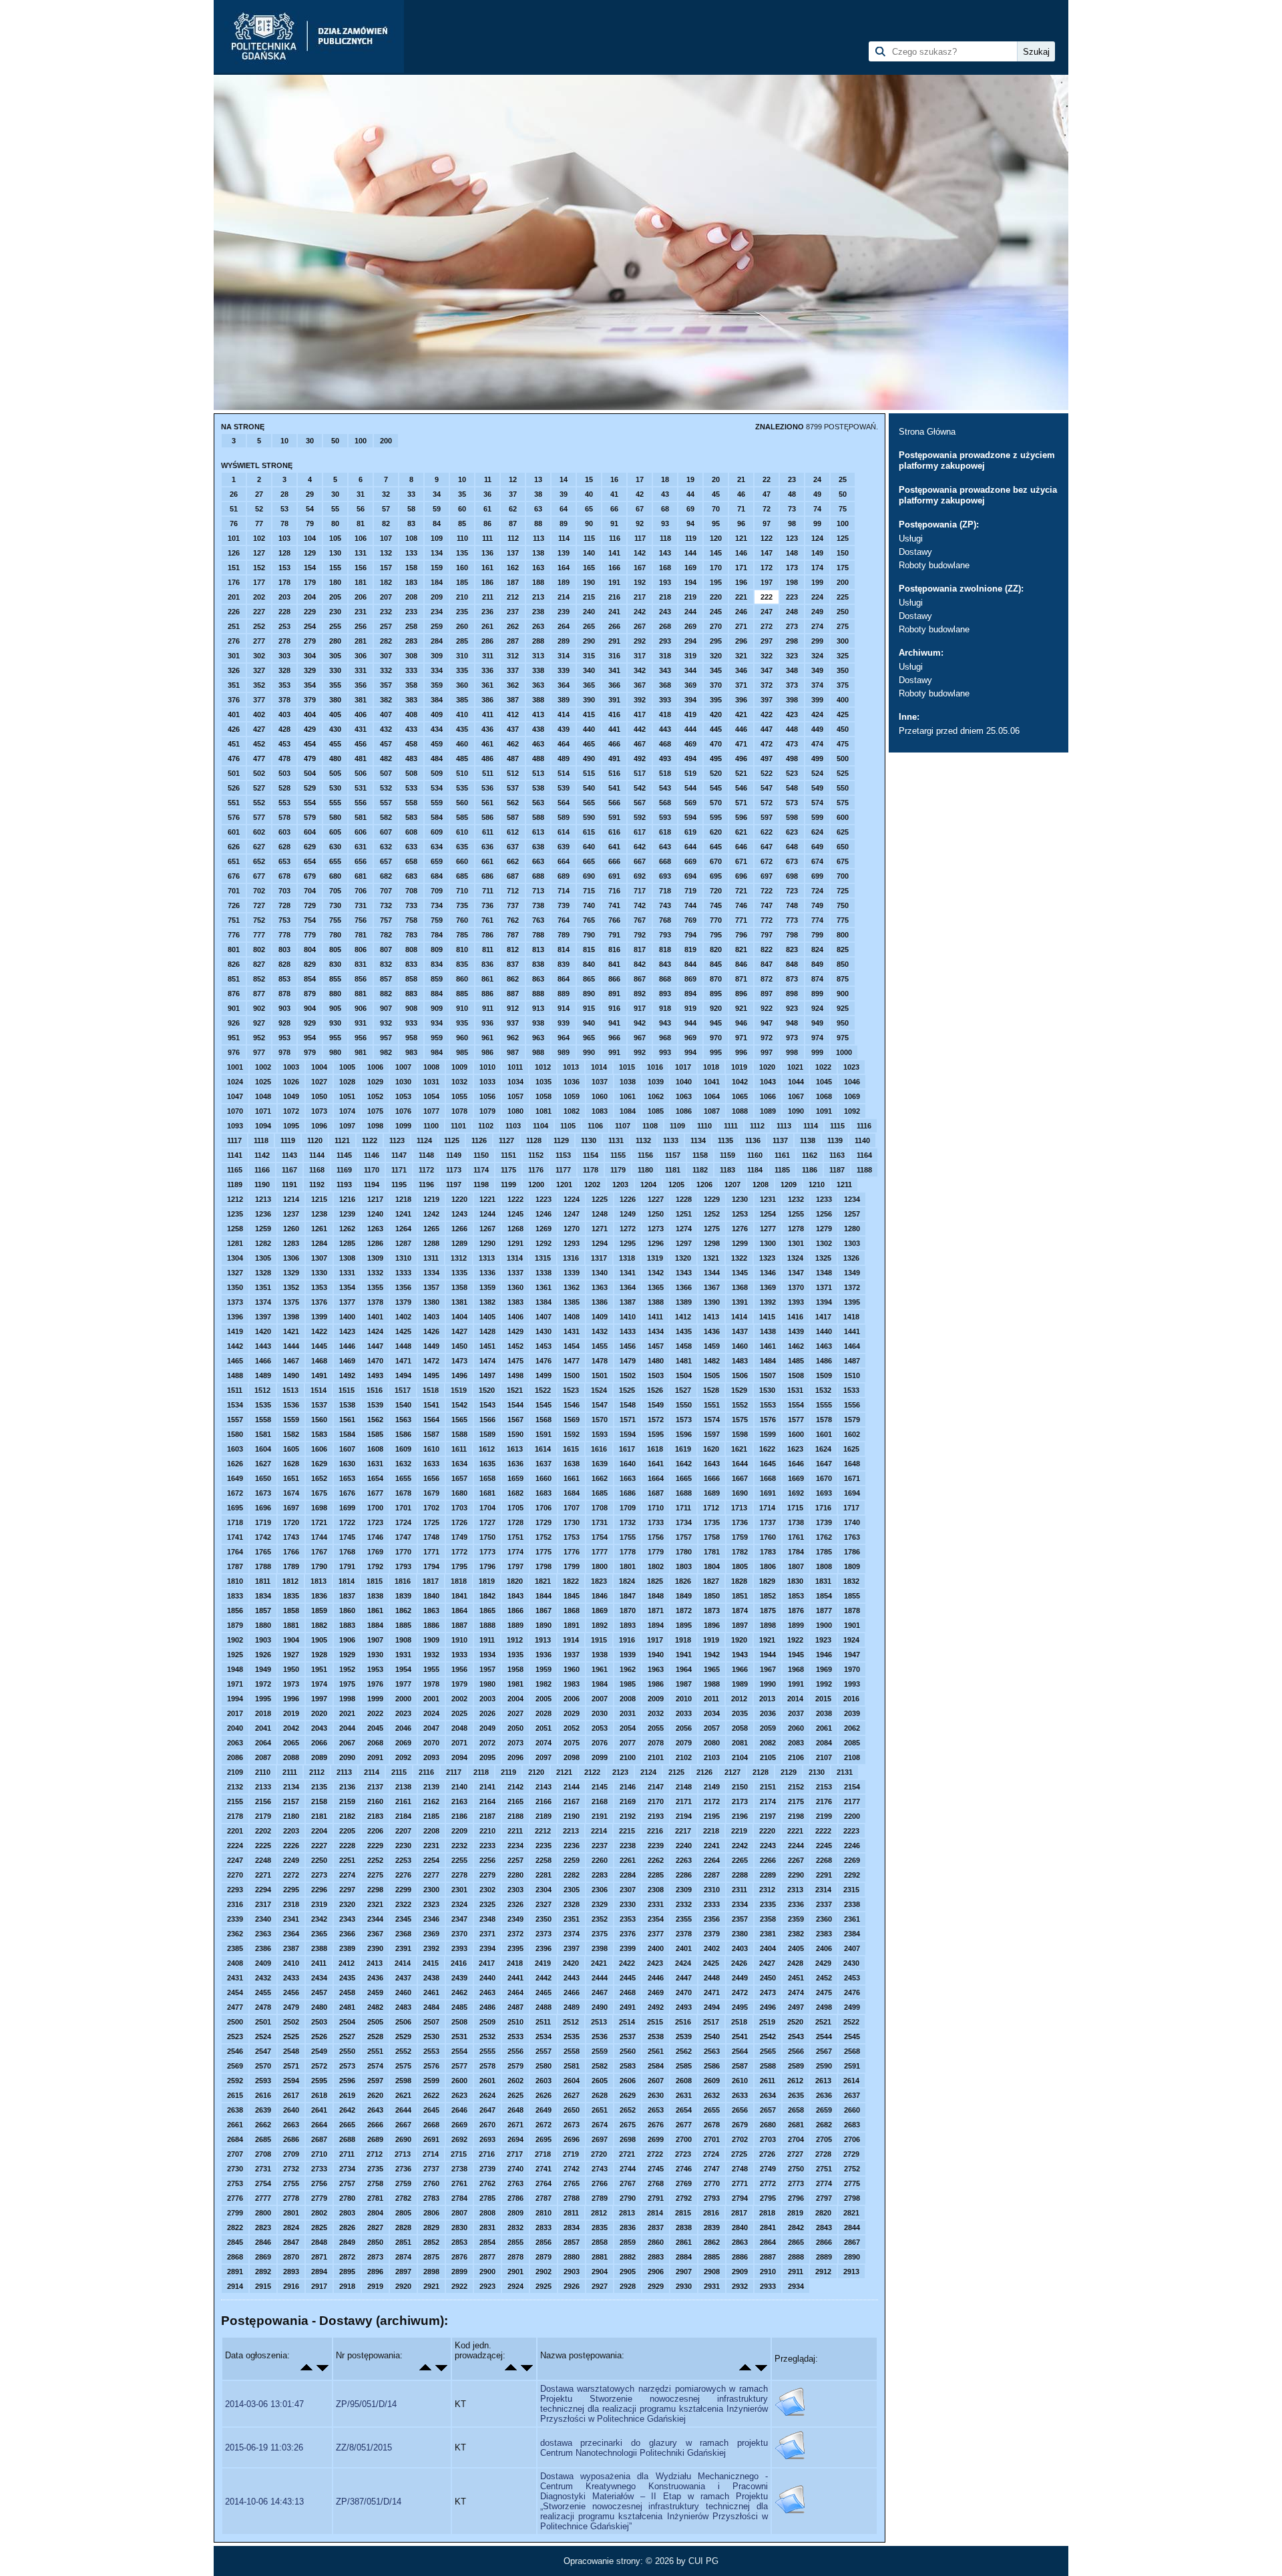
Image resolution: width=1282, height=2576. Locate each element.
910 (462, 1008)
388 (538, 700)
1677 (375, 1493)
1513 (290, 1390)
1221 (487, 1199)
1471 (403, 1361)
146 (741, 553)
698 (792, 876)
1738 (796, 1522)
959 (437, 1038)
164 (564, 568)
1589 (487, 1434)
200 (386, 441)
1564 (431, 1420)
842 (640, 964)
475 (843, 744)
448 (792, 729)
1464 (852, 1346)
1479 (628, 1361)
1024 (235, 1082)
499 (817, 759)
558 (411, 803)
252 (259, 626)
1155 (618, 1155)
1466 (263, 1361)
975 (843, 1038)
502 (259, 773)
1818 (459, 1581)
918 (665, 1008)
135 (462, 553)
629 (310, 847)
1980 (487, 1684)
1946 (824, 1655)
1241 (403, 1214)
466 (614, 744)
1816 (403, 1581)
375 (843, 685)
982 (386, 1052)
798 (792, 935)
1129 (561, 1140)
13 (538, 479)
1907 (375, 1640)
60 (462, 509)
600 (843, 817)
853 (284, 979)
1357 (431, 1287)
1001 (235, 1067)
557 (386, 803)
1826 (683, 1581)
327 (259, 670)
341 (614, 670)
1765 (263, 1552)
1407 (544, 1317)
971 (741, 1038)
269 (690, 626)
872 (767, 979)
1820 (515, 1581)
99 (817, 523)
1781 (712, 1552)
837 (513, 964)
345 (716, 670)
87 (513, 523)
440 (589, 729)
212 (513, 597)
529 (310, 788)
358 (411, 685)
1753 (572, 1537)
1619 (683, 1449)
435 (462, 729)
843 (665, 964)
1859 (319, 1611)
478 (284, 759)
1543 (487, 1405)
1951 (319, 1669)
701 (234, 891)
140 (589, 553)
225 (843, 597)
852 (259, 979)
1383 (515, 1302)
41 (614, 494)
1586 (403, 1434)
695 (716, 876)
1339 (572, 1273)
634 (437, 847)
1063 (684, 1096)
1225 (600, 1199)
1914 (571, 1640)
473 (792, 744)
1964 (684, 1669)
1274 (684, 1229)
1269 (544, 1229)
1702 (431, 1508)
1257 (852, 1214)
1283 (291, 1243)
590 (589, 817)
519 (690, 773)
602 (259, 832)
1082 (572, 1111)
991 (614, 1052)
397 (767, 700)
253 (284, 626)
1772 (459, 1552)
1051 (347, 1096)
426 (234, 729)
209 (437, 597)
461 (487, 744)
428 (284, 729)
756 (361, 920)
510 (462, 773)
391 (614, 700)
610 (462, 832)
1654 (375, 1478)
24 (817, 479)
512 (513, 773)
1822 (571, 1581)
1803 (684, 1566)
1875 (768, 1611)
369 (690, 685)
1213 (263, 1199)
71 (741, 509)
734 (437, 905)
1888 (487, 1625)
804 (310, 949)
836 (487, 964)
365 (589, 685)
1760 (768, 1537)
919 (690, 1008)
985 (462, 1052)
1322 (739, 1258)
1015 (627, 1067)
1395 (852, 1302)
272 (767, 626)
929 (310, 1023)
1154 (591, 1155)
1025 (263, 1082)
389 (564, 700)
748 (792, 905)
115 (589, 538)
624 (817, 832)
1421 (291, 1331)
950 (843, 1023)
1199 (508, 1185)
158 (411, 568)
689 (564, 876)
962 (513, 1038)
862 (513, 979)
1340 (600, 1273)
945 (716, 1023)
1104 (541, 1126)
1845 (572, 1596)
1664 (656, 1478)
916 (614, 1008)
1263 (375, 1229)
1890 (544, 1625)
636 (487, 847)
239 (564, 612)
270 (716, 626)
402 (259, 714)
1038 (628, 1082)
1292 (544, 1243)
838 (538, 964)
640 (589, 847)
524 (817, 773)
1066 (768, 1096)
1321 (711, 1258)
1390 (712, 1302)
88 (538, 523)
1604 (263, 1449)
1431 (572, 1331)
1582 (291, 1434)
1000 (844, 1052)
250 (843, 612)
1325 (823, 1258)
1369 (768, 1287)
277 (259, 641)
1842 (487, 1596)
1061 (628, 1096)
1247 (572, 1214)
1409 (600, 1317)
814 (564, 949)
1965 (712, 1669)
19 (690, 479)
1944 (768, 1655)
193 (665, 582)
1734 (684, 1522)
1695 (235, 1508)
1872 (684, 1611)
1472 (431, 1361)
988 (538, 1052)
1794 (431, 1566)
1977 (403, 1684)
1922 (795, 1640)
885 (462, 994)
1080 (515, 1111)
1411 (655, 1317)
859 (437, 979)
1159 (727, 1155)
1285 (347, 1243)
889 (564, 994)
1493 (375, 1375)
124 (817, 538)
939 (564, 1023)
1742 (263, 1537)
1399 (319, 1317)
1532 (823, 1390)
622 (767, 832)
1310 (403, 1258)
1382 (487, 1302)
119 (691, 538)
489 (564, 759)
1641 (656, 1464)
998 (792, 1052)
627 (259, 847)
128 (284, 553)
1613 (515, 1449)
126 (234, 553)
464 (564, 744)
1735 (712, 1522)
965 (589, 1038)
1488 (235, 1375)
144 (690, 553)
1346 (768, 1273)
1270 (572, 1229)
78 (284, 523)
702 (259, 891)
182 (386, 582)
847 (767, 964)
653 (284, 861)
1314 (515, 1258)
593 (665, 817)
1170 (372, 1170)
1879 (235, 1625)
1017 (683, 1067)
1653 (347, 1478)
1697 (291, 1508)
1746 (375, 1537)
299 (817, 641)
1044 (796, 1082)
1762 (824, 1537)
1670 (824, 1478)
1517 (403, 1390)
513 (538, 773)
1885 (403, 1625)
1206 (704, 1185)
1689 (712, 1493)
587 (513, 817)
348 (792, 670)
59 (437, 509)
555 (335, 803)
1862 (403, 1611)
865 (589, 979)
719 (690, 891)
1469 (347, 1361)
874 (817, 979)
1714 (767, 1508)
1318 (627, 1258)
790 (589, 935)
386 (487, 700)
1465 (235, 1361)
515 (589, 773)
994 (690, 1052)
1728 (515, 1522)
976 (234, 1052)
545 (716, 788)
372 (767, 685)
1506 (740, 1375)
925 (843, 1008)
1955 (431, 1669)
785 (462, 935)
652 (259, 861)
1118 (261, 1140)
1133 (671, 1140)
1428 (487, 1331)
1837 (347, 1596)
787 (513, 935)
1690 (740, 1493)
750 (843, 905)
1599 (768, 1434)
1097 (347, 1126)
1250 (656, 1214)
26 (234, 494)
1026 (291, 1082)
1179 (618, 1170)
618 (665, 832)
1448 (403, 1346)
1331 (347, 1273)
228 (284, 612)
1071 (263, 1111)
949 (817, 1023)
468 (665, 744)
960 (462, 1038)
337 (513, 670)
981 (361, 1052)
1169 (344, 1170)
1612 (487, 1449)
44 (690, 494)
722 (767, 891)
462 (513, 744)
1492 (347, 1375)
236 (487, 612)
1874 (740, 1611)
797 (767, 935)
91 (614, 523)
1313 (487, 1258)
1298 (712, 1243)
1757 (684, 1537)
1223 (544, 1199)
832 (386, 964)
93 (665, 523)
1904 (291, 1640)
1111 (731, 1126)
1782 (740, 1552)
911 (488, 1008)
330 (335, 670)
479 (310, 759)
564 (564, 803)
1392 (768, 1302)
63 (538, 509)
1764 (235, 1552)
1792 (375, 1566)
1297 (684, 1243)
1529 (739, 1390)
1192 (317, 1185)
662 (513, 861)
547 (767, 788)
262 (513, 626)
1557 (235, 1420)
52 (259, 509)
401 (234, 714)
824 (817, 949)
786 (487, 935)
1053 (403, 1096)
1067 (796, 1096)
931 (361, 1023)
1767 (319, 1552)
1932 (431, 1655)
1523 (571, 1390)
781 (361, 935)
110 (462, 538)
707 (386, 891)
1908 (403, 1640)
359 (437, 685)
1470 (375, 1361)
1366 (684, 1287)
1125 (452, 1140)
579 (310, 817)
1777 (600, 1552)
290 (589, 641)
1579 (852, 1420)
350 (843, 670)
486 (487, 759)
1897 (740, 1625)
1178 (591, 1170)
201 (234, 597)
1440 (824, 1331)
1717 (851, 1508)
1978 (431, 1684)
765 (589, 920)
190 (589, 582)
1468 (319, 1361)
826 (234, 964)
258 (411, 626)
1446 (347, 1346)
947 (767, 1023)
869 (690, 979)
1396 (235, 1317)
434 (437, 729)
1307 (319, 1258)
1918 (683, 1640)
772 (767, 920)
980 (335, 1052)
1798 (544, 1566)
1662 (600, 1478)
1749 (459, 1537)
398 (792, 700)
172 (767, 568)
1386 (600, 1302)
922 (767, 1008)
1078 (459, 1111)
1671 (852, 1478)
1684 (572, 1493)
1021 (795, 1067)
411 (488, 714)
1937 (572, 1655)
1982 (544, 1684)
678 (284, 876)
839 (564, 964)
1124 (424, 1140)
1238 (319, 1214)
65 (589, 509)
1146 (372, 1155)
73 (792, 509)
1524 (599, 1390)
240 (589, 612)
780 (335, 935)
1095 (291, 1126)
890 (589, 994)
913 (538, 1008)
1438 (768, 1331)
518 (665, 773)
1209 (789, 1185)
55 (335, 509)
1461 (768, 1346)
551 (234, 803)
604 (310, 832)
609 (437, 832)
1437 (740, 1331)
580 (335, 817)
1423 (347, 1331)
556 (361, 803)
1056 (487, 1096)
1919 (711, 1640)
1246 (544, 1214)
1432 (600, 1331)
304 (310, 656)
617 (640, 832)
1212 (235, 1199)
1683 (544, 1493)
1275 (712, 1229)
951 (234, 1038)
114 (564, 538)
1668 (768, 1478)
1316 (571, 1258)
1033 (487, 1082)
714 (564, 891)
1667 (740, 1478)
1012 (543, 1067)
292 (640, 641)
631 (361, 847)
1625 (851, 1449)
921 (741, 1008)
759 (437, 920)
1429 (515, 1331)
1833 (235, 1596)
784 (437, 935)
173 (792, 568)
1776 (572, 1552)
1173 (454, 1170)
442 (640, 729)
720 (716, 891)
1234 (852, 1199)
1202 (592, 1185)
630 (335, 847)
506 (361, 773)
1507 (768, 1375)
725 (843, 891)
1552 (740, 1405)
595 (716, 817)
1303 (852, 1243)
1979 (459, 1684)
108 (411, 538)
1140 (862, 1140)
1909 (431, 1640)
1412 (683, 1317)
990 (589, 1052)
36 (487, 494)
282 (386, 641)
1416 (795, 1317)
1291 (515, 1243)
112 (513, 538)
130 (335, 553)
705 (335, 891)
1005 (347, 1067)
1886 (431, 1625)
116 (615, 538)
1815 (375, 1581)
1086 (684, 1111)
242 (640, 612)
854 (310, 979)
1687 (656, 1493)
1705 (515, 1508)
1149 (454, 1155)
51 (234, 509)
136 (487, 553)
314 (564, 656)
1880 (263, 1625)
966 (614, 1038)
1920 (739, 1640)
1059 (572, 1096)
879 (310, 994)
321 (741, 656)
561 (487, 803)
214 (564, 597)
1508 (796, 1375)
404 (310, 714)
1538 (347, 1405)
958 (411, 1038)
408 (411, 714)
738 (538, 905)
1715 (795, 1508)
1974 (319, 1684)
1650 (263, 1478)
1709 (628, 1508)
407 (386, 714)
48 (792, 494)
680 (335, 876)
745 (716, 905)
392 (640, 700)
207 (386, 597)
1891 (572, 1625)
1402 (403, 1317)
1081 (544, 1111)
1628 (291, 1464)
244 (690, 612)
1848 (656, 1596)
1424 (375, 1331)
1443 (263, 1346)
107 (386, 538)
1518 (431, 1390)
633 (411, 847)
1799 (572, 1566)
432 (386, 729)
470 (716, 744)
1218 (403, 1199)
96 (741, 523)
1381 (459, 1302)
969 (690, 1038)
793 (665, 935)
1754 (600, 1537)
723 (792, 891)
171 (741, 568)
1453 (544, 1346)
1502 (628, 1375)
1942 (712, 1655)
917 (640, 1008)
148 (792, 553)
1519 (459, 1390)
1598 (740, 1434)
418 (665, 714)
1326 (851, 1258)
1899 (796, 1625)
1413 (711, 1317)
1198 (481, 1185)
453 (284, 744)
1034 (515, 1082)
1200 (536, 1185)
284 (437, 641)
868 (665, 979)
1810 (235, 1581)
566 (614, 803)
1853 (796, 1596)
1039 (656, 1082)
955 (335, 1038)
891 (614, 994)
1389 (684, 1302)
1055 (459, 1096)
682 (386, 876)
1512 (262, 1390)
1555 (824, 1405)
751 (234, 920)
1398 (291, 1317)
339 (564, 670)
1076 (403, 1111)
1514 (318, 1390)
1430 (544, 1331)
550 (843, 788)
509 (437, 773)
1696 (263, 1508)
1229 (712, 1199)
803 (284, 949)
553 (284, 803)
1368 (740, 1287)
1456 (628, 1346)
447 (767, 729)
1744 (319, 1537)
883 (411, 994)
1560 (319, 1420)
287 (513, 641)
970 (716, 1038)
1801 (628, 1566)
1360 (515, 1287)
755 (335, 920)
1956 (459, 1669)
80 (335, 523)
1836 (319, 1596)
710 (462, 891)
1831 (823, 1581)
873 (792, 979)
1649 (235, 1478)
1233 (824, 1199)
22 (767, 479)
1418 (851, 1317)
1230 (740, 1199)
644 (690, 847)
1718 (235, 1522)
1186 (810, 1170)
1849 (684, 1596)
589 (564, 817)
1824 (627, 1581)
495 (716, 759)
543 (665, 788)
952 (259, 1038)
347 (767, 670)
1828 (739, 1581)
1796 (487, 1566)
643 (665, 847)
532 (386, 788)
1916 (627, 1640)
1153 (563, 1155)
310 (462, 656)
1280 (852, 1229)
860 (462, 979)
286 (487, 641)
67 (640, 509)
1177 (563, 1170)
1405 (487, 1317)
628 (284, 847)
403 (284, 714)
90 (589, 523)
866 (614, 979)
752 (259, 920)
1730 (572, 1522)
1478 (600, 1361)
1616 (599, 1449)
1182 (700, 1170)
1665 (684, 1478)
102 (259, 538)
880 (335, 994)
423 (792, 714)
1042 (740, 1082)
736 (487, 905)
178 (284, 582)
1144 (317, 1155)
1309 (375, 1258)
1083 (600, 1111)
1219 (431, 1199)
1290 (487, 1243)
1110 (704, 1126)
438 (538, 729)
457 (386, 744)
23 (792, 479)
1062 (656, 1096)
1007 (403, 1067)
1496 (459, 1375)
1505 (712, 1375)
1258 (235, 1229)
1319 (655, 1258)
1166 (262, 1170)
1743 (291, 1537)
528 (284, 788)
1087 (712, 1111)
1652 (319, 1478)
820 (716, 949)
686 (487, 876)
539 (564, 788)
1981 (515, 1684)
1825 (655, 1581)
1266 (459, 1229)
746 (741, 905)
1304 (235, 1258)
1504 (684, 1375)
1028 (347, 1082)
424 (817, 714)
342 (640, 670)
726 (234, 905)
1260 (291, 1229)
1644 (740, 1464)
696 (741, 876)
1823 (599, 1581)
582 (386, 817)
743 (665, 905)
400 (843, 700)
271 (741, 626)
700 (843, 876)
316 (614, 656)
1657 (459, 1478)
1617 (627, 1449)
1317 (599, 1258)
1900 (824, 1625)
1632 (403, 1464)
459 (437, 744)
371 (741, 685)
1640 (628, 1464)
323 (792, 656)
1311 (431, 1258)
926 (234, 1023)
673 (792, 861)
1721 (319, 1522)
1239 (347, 1214)
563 (538, 803)
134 (437, 553)
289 (564, 641)
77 (259, 523)
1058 (544, 1096)
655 (335, 861)
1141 (235, 1155)
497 (767, 759)
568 (665, 803)
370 (716, 685)
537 (513, 788)
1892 (600, 1625)
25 (843, 479)
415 (589, 714)
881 (361, 994)
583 (411, 817)
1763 (852, 1537)
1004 (319, 1067)
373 (792, 685)
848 (792, 964)
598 (792, 817)
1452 (515, 1346)
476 (234, 759)
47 (767, 494)
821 (741, 949)
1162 (810, 1155)
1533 (851, 1390)
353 (284, 685)
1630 (347, 1464)
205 (335, 597)
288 (538, 641)
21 (741, 479)
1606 (319, 1449)
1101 (458, 1126)
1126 (479, 1140)
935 (462, 1023)
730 (335, 905)
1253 (740, 1214)
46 (741, 494)
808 (411, 949)
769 (690, 920)
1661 (572, 1478)
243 (665, 612)
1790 (319, 1566)
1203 (620, 1185)
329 (310, 670)
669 (690, 861)
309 (437, 656)
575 (843, 803)
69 (690, 509)
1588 (459, 1434)
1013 (571, 1067)
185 (462, 582)
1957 (487, 1669)
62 (513, 509)
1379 (403, 1302)
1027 (319, 1082)
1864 (459, 1611)
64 (564, 509)
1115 (837, 1126)
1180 (645, 1170)
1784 (796, 1552)
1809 (852, 1566)
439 (564, 729)
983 (411, 1052)
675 (843, 861)
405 (335, 714)
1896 (712, 1625)
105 (335, 538)
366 (614, 685)
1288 (431, 1243)
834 (437, 964)
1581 (263, 1434)
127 (259, 553)
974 (817, 1038)
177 (259, 582)
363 (538, 685)
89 (564, 523)
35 (462, 494)
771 (741, 920)
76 (234, 523)
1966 (740, 1669)
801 (234, 949)
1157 (673, 1155)
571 (741, 803)
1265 (431, 1229)
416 (614, 714)
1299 (740, 1243)
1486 (824, 1361)
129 (310, 553)
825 (843, 949)
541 (614, 788)
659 (437, 861)
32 (386, 494)
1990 (768, 1684)
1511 (235, 1390)
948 (792, 1023)
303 (284, 656)
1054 (431, 1096)
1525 (627, 1390)
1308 (347, 1258)
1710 (656, 1508)
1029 (375, 1082)
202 (259, 597)
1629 (319, 1464)
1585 (375, 1434)
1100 (431, 1126)
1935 (515, 1655)
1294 (600, 1243)
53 (284, 509)
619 (690, 832)
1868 (572, 1611)
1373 (235, 1302)
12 (513, 479)
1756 (656, 1537)
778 (284, 935)
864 (564, 979)
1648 (852, 1464)
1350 (235, 1287)
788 (538, 935)
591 (614, 817)
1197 (454, 1185)
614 (564, 832)
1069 (852, 1096)
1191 (289, 1185)
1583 (319, 1434)
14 (564, 479)
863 (538, 979)
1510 (852, 1375)
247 (767, 612)
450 (843, 729)
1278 (796, 1229)
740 (589, 905)
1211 (844, 1185)
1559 (291, 1420)
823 (792, 949)
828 (284, 964)
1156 (645, 1155)
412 (513, 714)
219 (690, 597)
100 (361, 441)
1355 (375, 1287)
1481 (684, 1361)
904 (310, 1008)
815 (589, 949)
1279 (824, 1229)
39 (564, 494)
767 (640, 920)
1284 (319, 1243)
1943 (740, 1655)
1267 (487, 1229)
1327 (235, 1273)
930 (335, 1023)
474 (817, 744)
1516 (375, 1390)
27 (259, 494)
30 (310, 441)
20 (716, 479)
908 (411, 1008)
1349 (852, 1273)
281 (361, 641)
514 (564, 773)
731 (361, 905)
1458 (684, 1346)
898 (792, 994)
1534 (235, 1405)
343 (665, 670)
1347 (796, 1273)
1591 (544, 1434)
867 (640, 979)
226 (234, 612)
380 (335, 700)
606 (361, 832)
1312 (459, 1258)
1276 (740, 1229)
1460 (740, 1346)
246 (741, 612)
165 (589, 568)
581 (361, 817)
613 (538, 832)
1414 (739, 1317)
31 (361, 494)
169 (690, 568)
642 (640, 847)
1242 (431, 1214)
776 (234, 935)
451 (234, 744)
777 (259, 935)
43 (665, 494)
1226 (628, 1199)
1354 (347, 1287)
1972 (263, 1684)
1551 (712, 1405)
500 (843, 759)
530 (335, 788)
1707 (572, 1508)
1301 (796, 1243)
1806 (768, 1566)
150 (843, 553)
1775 (544, 1552)
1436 (712, 1331)
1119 (288, 1140)
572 (767, 803)
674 (817, 861)
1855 (852, 1596)
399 (817, 700)
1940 (656, 1655)
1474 (487, 1361)
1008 (431, 1067)
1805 (740, 1566)
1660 (544, 1478)
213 (538, 597)
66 (614, 509)
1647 (824, 1464)
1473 (459, 1361)
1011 (515, 1067)
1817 (431, 1581)
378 (284, 700)
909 (437, 1008)
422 (767, 714)
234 (437, 612)
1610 (431, 1449)
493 (665, 759)
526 (234, 788)
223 (792, 597)
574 (817, 803)
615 (589, 832)
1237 (291, 1214)
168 (665, 568)
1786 (852, 1552)
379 (310, 700)
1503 (656, 1375)
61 (487, 509)
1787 (235, 1566)
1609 (403, 1449)
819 (690, 949)
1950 (291, 1669)
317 (640, 656)
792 (640, 935)
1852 (768, 1596)
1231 (768, 1199)
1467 (291, 1361)
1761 (796, 1537)
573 (792, 803)
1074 (347, 1111)
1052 (375, 1096)
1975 (347, 1684)
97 (767, 523)
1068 (824, 1096)
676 (234, 876)
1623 (795, 1449)
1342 (656, 1273)
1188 (864, 1170)
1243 (459, 1214)
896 (741, 994)
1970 (852, 1669)
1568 (544, 1420)
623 (792, 832)
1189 (235, 1185)
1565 (459, 1420)
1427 (459, 1331)
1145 (344, 1155)
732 (386, 905)
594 (690, 817)
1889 (515, 1625)
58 (411, 509)
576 (234, 817)
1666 (712, 1478)
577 (259, 817)
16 (614, 479)
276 (234, 641)
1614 (543, 1449)
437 (513, 729)
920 (716, 1008)
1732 (628, 1522)
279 (310, 641)
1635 (487, 1464)
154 (310, 568)
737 (513, 905)
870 (716, 979)
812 (513, 949)
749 (817, 905)
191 (614, 582)
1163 (837, 1155)
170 (716, 568)
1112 (757, 1126)
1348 (824, 1273)
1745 (347, 1537)
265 (589, 626)
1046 (852, 1082)
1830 (795, 1581)
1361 (544, 1287)
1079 (487, 1111)
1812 (290, 1581)
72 (767, 509)
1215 (319, 1199)
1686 (628, 1493)
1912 (515, 1640)
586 (487, 817)
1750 (487, 1537)
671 (741, 861)
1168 (317, 1170)
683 (411, 876)
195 (716, 582)
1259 (263, 1229)
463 (538, 744)
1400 (347, 1317)
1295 (628, 1243)
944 (690, 1023)
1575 (740, 1420)
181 (361, 582)
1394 (824, 1302)
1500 (572, 1375)
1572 (656, 1420)
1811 (263, 1581)
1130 (589, 1140)
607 (386, 832)
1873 (712, 1611)
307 (386, 656)
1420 (263, 1331)
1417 (823, 1317)
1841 (459, 1596)
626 (234, 847)
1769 (375, 1552)
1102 (486, 1126)
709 (437, 891)
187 (513, 582)
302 (259, 656)
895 (716, 994)
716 (614, 891)
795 (716, 935)
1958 (515, 1669)
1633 (431, 1464)
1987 (684, 1684)
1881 (291, 1625)
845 (716, 964)
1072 (291, 1111)
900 (843, 994)
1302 (824, 1243)
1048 (263, 1096)
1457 (656, 1346)
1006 (375, 1067)
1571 (628, 1420)
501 (234, 773)
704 (310, 891)
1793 (403, 1566)
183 (411, 582)
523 (792, 773)
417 (640, 714)
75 (843, 509)
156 (361, 568)
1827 (711, 1581)
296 (741, 641)
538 (538, 788)
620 (716, 832)
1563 (403, 1420)
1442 (235, 1346)
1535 (263, 1405)
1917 (655, 1640)
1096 (319, 1126)
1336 (487, 1273)
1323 (767, 1258)
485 (462, 759)
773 (792, 920)
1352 (291, 1287)
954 (310, 1038)
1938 (600, 1655)
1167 (289, 1170)
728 (284, 905)
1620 (711, 1449)
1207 (732, 1185)
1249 (628, 1214)
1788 (263, 1566)
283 (411, 641)
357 (386, 685)
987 (513, 1052)
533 (411, 788)
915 (589, 1008)
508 (411, 773)
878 (284, 994)
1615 (571, 1449)
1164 (864, 1155)
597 (767, 817)
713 (538, 891)
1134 (698, 1140)
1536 (291, 1405)
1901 (852, 1625)
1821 (543, 1581)
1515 (347, 1390)
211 (488, 597)
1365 (656, 1287)
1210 (817, 1185)
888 (538, 994)
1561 (347, 1420)
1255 (796, 1214)
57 (386, 509)
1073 (319, 1111)
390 (589, 700)
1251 (684, 1214)
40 (589, 494)
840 (589, 964)
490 (589, 759)
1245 (515, 1214)
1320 (683, 1258)
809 (437, 949)
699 (817, 876)
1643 (712, 1464)
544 (690, 788)
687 (513, 876)
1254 (768, 1214)
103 (284, 538)
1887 (459, 1625)
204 (310, 597)
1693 (824, 1493)
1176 (536, 1170)
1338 (544, 1273)
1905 (319, 1640)
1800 (600, 1566)
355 (335, 685)
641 (614, 847)
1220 (459, 1199)
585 (462, 817)
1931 (403, 1655)
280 (335, 641)
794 (690, 935)
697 (767, 876)
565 (589, 803)
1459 (712, 1346)
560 (462, 803)
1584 (347, 1434)
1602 (852, 1434)
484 (437, 759)
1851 (740, 1596)
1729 (544, 1522)
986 (487, 1052)
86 (487, 523)
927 (259, 1023)
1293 (572, 1243)
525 (843, 773)
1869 (600, 1611)
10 (284, 441)
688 (538, 876)
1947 (852, 1655)
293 (665, 641)
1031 (431, 1082)
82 (386, 523)
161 (487, 568)
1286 (375, 1243)
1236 (263, 1214)
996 (741, 1052)
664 (564, 861)
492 (640, 759)
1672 (235, 1493)
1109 (677, 1126)
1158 (700, 1155)
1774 (515, 1552)
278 (284, 641)
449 (817, 729)
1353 (319, 1287)
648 (792, 847)
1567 (515, 1420)
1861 (375, 1611)
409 (437, 714)
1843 (515, 1596)
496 (741, 759)
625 (843, 832)
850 (843, 964)
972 (767, 1038)
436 (487, 729)
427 (259, 729)
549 (817, 788)
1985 (628, 1684)
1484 (768, 1361)
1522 (543, 1390)
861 (487, 979)
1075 (375, 1111)
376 (234, 700)
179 (310, 582)
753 (284, 920)
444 (690, 729)
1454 (572, 1346)
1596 (684, 1434)
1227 (656, 1199)
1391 (740, 1302)
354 (310, 685)
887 (513, 994)
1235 (235, 1214)
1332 (375, 1273)
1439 (796, 1331)
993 (665, 1052)
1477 (572, 1361)
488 (538, 759)
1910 (459, 1640)
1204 (648, 1185)
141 (614, 553)
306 (361, 656)
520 (716, 773)
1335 (459, 1273)
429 (310, 729)
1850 (712, 1596)
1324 (795, 1258)
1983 (572, 1684)
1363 (600, 1287)
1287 (403, 1243)
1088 (740, 1111)
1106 (595, 1126)
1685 (600, 1493)
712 (513, 891)
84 (437, 523)
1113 (784, 1126)
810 (462, 949)
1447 (375, 1346)
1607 (347, 1449)
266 (614, 626)
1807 (796, 1566)
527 (259, 788)
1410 (628, 1317)
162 (513, 568)
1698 (319, 1508)
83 (411, 523)
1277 (768, 1229)
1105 (568, 1126)
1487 (852, 1361)
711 (488, 891)
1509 (824, 1375)
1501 (600, 1375)
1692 (796, 1493)
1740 (852, 1522)
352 (259, 685)
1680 (459, 1493)
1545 (544, 1405)
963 (538, 1038)
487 (513, 759)
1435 (684, 1331)
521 (741, 773)
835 (462, 964)
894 (690, 994)
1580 (235, 1434)
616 (614, 832)
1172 (426, 1170)
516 (614, 773)
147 (767, 553)
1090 (796, 1111)
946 (741, 1023)
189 (564, 582)
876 (234, 994)
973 (792, 1038)
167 (640, 568)
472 (767, 744)
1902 (235, 1640)
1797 (515, 1566)
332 (386, 670)
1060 (600, 1096)
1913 (543, 1640)
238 (538, 612)
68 (665, 509)
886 (487, 994)
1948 (235, 1669)
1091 (824, 1111)
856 (361, 979)
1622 (767, 1449)
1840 (431, 1596)
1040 (684, 1082)
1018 (711, 1067)
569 (690, 803)
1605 (291, 1449)
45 (716, 494)
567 (640, 803)
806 (361, 949)
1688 (684, 1493)
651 (234, 861)
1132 (643, 1140)
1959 (544, 1669)
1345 (740, 1273)
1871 (656, 1611)
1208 (761, 1185)
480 (335, 759)
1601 (824, 1434)
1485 (796, 1361)
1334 (431, 1273)
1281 (235, 1243)
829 (310, 964)
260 (462, 626)
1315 (543, 1258)
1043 (768, 1082)
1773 (487, 1552)
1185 (782, 1170)
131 (361, 553)
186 (487, 582)
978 (284, 1052)
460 (462, 744)
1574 (712, 1420)
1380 (431, 1302)
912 (513, 1008)
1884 (375, 1625)
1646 (796, 1464)
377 (259, 700)
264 (564, 626)
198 (792, 582)
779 (310, 935)
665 (589, 861)
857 (386, 979)
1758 (712, 1537)
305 (335, 656)
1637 (544, 1464)
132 (386, 553)
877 (259, 994)
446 (741, 729)
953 (284, 1038)
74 (817, 509)
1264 (403, 1229)
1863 (431, 1611)
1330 (319, 1273)
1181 (673, 1170)
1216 (347, 1199)
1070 (235, 1111)
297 (767, 641)
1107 (623, 1126)
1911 (487, 1640)
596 (741, 817)
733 (411, 905)
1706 (544, 1508)
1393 (796, 1302)
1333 (403, 1273)
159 (437, 568)
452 (259, 744)
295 (716, 641)
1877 (824, 1611)
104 (310, 538)
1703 (459, 1508)
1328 (263, 1273)
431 (361, 729)
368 (665, 685)
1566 (487, 1420)
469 (690, 744)
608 (411, 832)
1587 (431, 1434)
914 (564, 1008)
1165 (235, 1170)
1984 (600, 1684)
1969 (824, 1669)
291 (614, 641)
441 (614, 729)
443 (665, 729)
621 (741, 832)
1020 (767, 1067)
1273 (656, 1229)
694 (690, 876)
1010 (487, 1067)
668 (665, 861)
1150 (481, 1155)
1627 (263, 1464)
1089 (768, 1111)
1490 (291, 1375)
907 (386, 1008)
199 (817, 582)
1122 (370, 1140)
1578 (824, 1420)
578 (284, 817)
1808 (824, 1566)
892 (640, 994)
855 (335, 979)
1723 (375, 1522)
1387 (628, 1302)
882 (386, 994)
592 (640, 817)
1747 (403, 1537)
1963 (656, 1669)
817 (640, 949)
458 (411, 744)
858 (411, 979)
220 (716, 597)
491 (614, 759)
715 (589, 891)
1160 (755, 1155)
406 (361, 714)
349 (817, 670)
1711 (683, 1508)
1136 (753, 1140)
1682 (515, 1493)
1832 (851, 1581)
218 (665, 597)
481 (361, 759)
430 (335, 729)
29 (310, 494)
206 (361, 597)
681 (361, 876)
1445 (319, 1346)
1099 (403, 1126)
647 (767, 847)
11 (488, 479)
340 (589, 670)
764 (564, 920)
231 (361, 612)
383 (411, 700)
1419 (235, 1331)
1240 (375, 1214)
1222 (515, 1199)
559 (437, 803)
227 (259, 612)
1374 (263, 1302)
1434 (656, 1331)
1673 (263, 1493)
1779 (656, 1552)
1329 (291, 1273)
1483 (740, 1361)
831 (361, 964)
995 (716, 1052)
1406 (515, 1317)
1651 (291, 1478)
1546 (572, 1405)
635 (462, 847)
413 (538, 714)
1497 (487, 1375)
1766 (291, 1552)
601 (234, 832)
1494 (403, 1375)
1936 (544, 1655)
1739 (824, 1522)
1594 (628, 1434)
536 (487, 788)
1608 (375, 1449)
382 (386, 700)
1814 (347, 1581)
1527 (683, 1390)
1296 (656, 1243)
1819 (487, 1581)
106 (361, 538)
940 (589, 1023)
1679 (431, 1493)
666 (614, 861)
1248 (600, 1214)
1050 (319, 1096)
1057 (515, 1096)
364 (564, 685)
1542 (459, 1405)
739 (564, 905)
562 (513, 803)
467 (640, 744)
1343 (684, 1273)
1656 (431, 1478)
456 (361, 744)
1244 (487, 1214)
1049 (291, 1096)
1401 (375, 1317)
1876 (796, 1611)
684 (437, 876)
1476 (544, 1361)
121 (741, 538)
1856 (235, 1611)
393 (665, 700)
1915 (599, 1640)
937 (513, 1023)
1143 (289, 1155)
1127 (506, 1140)
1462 (796, 1346)
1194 (372, 1185)
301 (234, 656)
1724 (403, 1522)
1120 (315, 1140)
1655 (403, 1478)
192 (640, 582)
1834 (263, 1596)
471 (741, 744)
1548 (628, 1405)
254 (310, 626)
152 (259, 568)
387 (513, 700)
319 (690, 656)
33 (411, 494)
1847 (628, 1596)
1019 (739, 1067)
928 (284, 1023)
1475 (515, 1361)
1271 (600, 1229)
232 (386, 612)
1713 (739, 1508)
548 (792, 788)
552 (259, 803)
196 (741, 582)
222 (767, 597)
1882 (319, 1625)
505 (335, 773)
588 (538, 817)
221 (741, 597)
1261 (319, 1229)
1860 (347, 1611)
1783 (768, 1552)
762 (513, 920)
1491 (319, 1375)
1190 (262, 1185)
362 (513, 685)
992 (640, 1052)
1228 (684, 1199)
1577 (796, 1420)
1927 (291, 1655)
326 (234, 670)
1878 (852, 1611)
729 (310, 905)
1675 (319, 1493)
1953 (375, 1669)
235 (462, 612)
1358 (459, 1287)
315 (589, 656)
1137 (780, 1140)
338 (538, 670)
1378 (375, 1302)
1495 (431, 1375)
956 (361, 1038)
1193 (344, 1185)
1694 (852, 1493)
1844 (544, 1596)
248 (792, 612)
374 (817, 685)
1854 (824, 1596)
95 (716, 523)
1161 (782, 1155)
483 (411, 759)
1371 (824, 1287)
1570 (600, 1420)
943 (665, 1023)
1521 (515, 1390)
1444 (291, 1346)
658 (411, 861)
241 (614, 612)
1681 (487, 1493)
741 (614, 905)
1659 (515, 1478)
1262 (347, 1229)
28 (284, 494)
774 (817, 920)
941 (614, 1023)
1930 (375, 1655)
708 (411, 891)
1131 (616, 1140)
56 (361, 509)
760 (462, 920)
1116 (864, 1126)
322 (767, 656)
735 (462, 905)
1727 (487, 1522)
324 (817, 656)
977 (259, 1052)
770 (716, 920)
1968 (796, 1669)
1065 (740, 1096)
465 (589, 744)
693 (665, 876)
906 (361, 1008)
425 (843, 714)
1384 (544, 1302)
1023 (851, 1067)
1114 (811, 1126)
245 (716, 612)
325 (843, 656)
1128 (534, 1140)
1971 (235, 1684)
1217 (375, 1199)
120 (716, 538)
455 (335, 744)
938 (538, 1023)
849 (817, 964)
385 (462, 700)
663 (538, 861)
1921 (767, 1640)
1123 (397, 1140)
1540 (403, 1405)
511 (488, 773)
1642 (684, 1464)
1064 (712, 1096)
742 (640, 905)
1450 (459, 1346)
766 (614, 920)
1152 (536, 1155)
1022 (823, 1067)
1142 (262, 1155)
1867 (544, 1611)
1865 (487, 1611)
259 (437, 626)
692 (640, 876)
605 (335, 832)
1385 (572, 1302)
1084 (628, 1111)
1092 (852, 1111)
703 (284, 891)
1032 (459, 1082)
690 (589, 876)
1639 (600, 1464)
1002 (263, 1067)
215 (589, 597)
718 (665, 891)
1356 (403, 1287)
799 (817, 935)
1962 (628, 1669)
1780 (684, 1552)
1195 (399, 1185)
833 (411, 964)
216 (614, 597)
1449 (431, 1346)
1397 (263, 1317)
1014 (599, 1067)
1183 (727, 1170)
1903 (263, 1640)
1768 (347, 1552)
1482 (712, 1361)
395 (716, 700)
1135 (725, 1140)
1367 (712, 1287)
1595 (656, 1434)
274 (817, 626)
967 (640, 1038)
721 (741, 891)
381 (361, 700)
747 (767, 905)
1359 (487, 1287)
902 (259, 1008)
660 (462, 861)
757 (386, 920)
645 (716, 847)
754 (310, 920)
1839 (403, 1596)
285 (462, 641)
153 (284, 568)
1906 (347, 1640)
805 (335, 949)
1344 (712, 1273)
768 (665, 920)
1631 (375, 1464)
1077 (431, 1111)
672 (767, 861)
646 (741, 847)
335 (462, 670)
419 (690, 714)
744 (690, 905)
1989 (740, 1684)
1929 (347, 1655)
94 (690, 523)
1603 (235, 1449)
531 (361, 788)
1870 (628, 1611)
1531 (795, 1390)
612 (513, 832)
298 (792, 641)
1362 (572, 1287)
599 (817, 817)
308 (411, 656)
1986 (656, 1684)
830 (335, 964)
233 (411, 612)
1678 (403, 1493)
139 (564, 553)
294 (690, 641)
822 (767, 949)
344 (690, 670)
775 (843, 920)
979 (310, 1052)
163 (538, 568)
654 (310, 861)
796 (741, 935)
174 (817, 568)
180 (335, 582)
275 (843, 626)
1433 (628, 1331)
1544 (515, 1405)
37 (513, 494)
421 (741, 714)
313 (538, 656)
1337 (515, 1273)
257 (386, 626)
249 (817, 612)
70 (716, 509)
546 (741, 788)
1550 (684, 1405)
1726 (459, 1522)
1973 (291, 1684)
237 (513, 612)
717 (640, 891)
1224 (572, 1199)
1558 (263, 1420)
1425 (403, 1331)
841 (614, 964)
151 (234, 568)
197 (767, 582)
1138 (808, 1140)
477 (259, 759)
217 (640, 597)
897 (767, 994)
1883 (347, 1625)
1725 (431, 1522)
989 (564, 1052)
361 (487, 685)
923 (792, 1008)
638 (538, 847)
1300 (768, 1243)
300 (843, 641)
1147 (399, 1155)
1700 (375, 1508)
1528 (711, 1390)
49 (817, 494)
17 (640, 479)
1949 (263, 1669)
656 (361, 861)
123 (792, 538)
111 (487, 538)
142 (640, 553)
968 (665, 1038)
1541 (431, 1405)
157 (386, 568)
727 (259, 905)
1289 (459, 1243)
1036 (572, 1082)
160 (462, 568)
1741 (235, 1537)
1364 (628, 1287)
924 (817, 1008)
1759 (740, 1537)
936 (487, 1023)
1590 (515, 1434)
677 (259, 876)
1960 (572, 1669)
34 (437, 494)
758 (411, 920)
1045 (824, 1082)
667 (640, 861)
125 (843, 538)
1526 (655, 1390)
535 (462, 788)
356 (361, 685)
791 (614, 935)
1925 (235, 1655)
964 (564, 1038)
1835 (291, 1596)
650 (843, 847)
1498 (515, 1375)
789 (564, 935)
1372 (852, 1287)
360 (462, 685)
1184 (755, 1170)
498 (792, 759)
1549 (656, 1405)
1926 (263, 1655)
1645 (768, 1464)
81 (361, 523)
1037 (600, 1082)
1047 (235, 1096)
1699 (347, 1508)
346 (741, 670)
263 (538, 626)
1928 (319, 1655)
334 (437, 670)
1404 (459, 1317)
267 (640, 626)
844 (690, 964)
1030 (403, 1082)
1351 (263, 1287)
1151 (508, 1155)
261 (487, 626)
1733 (656, 1522)
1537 (319, 1405)
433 (411, 729)
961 (487, 1038)
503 (284, 773)
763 (538, 920)
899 (817, 994)
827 (259, 964)
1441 (852, 1331)
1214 (291, 1199)
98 (792, 523)
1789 (291, 1566)
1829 (767, 1581)
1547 (600, 1405)
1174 (481, 1170)
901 (234, 1008)
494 (690, 759)
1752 (544, 1537)
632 (386, 847)
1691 (768, 1493)
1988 (712, 1684)
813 (538, 949)
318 (665, 656)
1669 (796, 1478)
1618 (655, 1449)
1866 (515, 1611)
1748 (431, 1537)
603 (284, 832)
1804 (712, 1566)
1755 (628, 1537)
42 (640, 494)
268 (665, 626)
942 (640, 1023)
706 (361, 891)
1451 (487, 1346)
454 (310, 744)
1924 (851, 1640)
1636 (515, 1464)
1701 (403, 1508)
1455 (600, 1346)
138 (538, 553)
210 (462, 597)
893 (665, 994)
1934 (487, 1655)
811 (488, 949)
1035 (544, 1082)
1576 (768, 1420)
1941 (684, 1655)
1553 (768, 1405)
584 (437, 817)
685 (462, 876)
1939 (628, 1655)
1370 (796, 1287)
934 (437, 1023)
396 (741, 700)
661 (487, 861)
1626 (235, 1464)
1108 (650, 1126)
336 (487, 670)
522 (767, 773)
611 (488, 832)
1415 (767, 1317)
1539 (375, 1405)
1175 (508, 1170)
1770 (403, 1552)
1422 (319, 1331)
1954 (403, 1669)
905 (335, 1008)
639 (564, 847)
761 (487, 920)
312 (513, 656)
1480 (656, 1361)
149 (817, 553)
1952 (347, 1669)
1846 (600, 1596)
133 (411, 553)
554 (310, 803)
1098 (375, 1126)
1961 (600, 1669)
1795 (459, 1566)
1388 (656, 1302)
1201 (564, 1185)
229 (310, 612)
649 (817, 847)
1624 (823, 1449)
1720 (291, 1522)
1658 (487, 1478)
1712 (711, 1508)
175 (843, 568)
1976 (375, 1684)
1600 (796, 1434)
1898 (768, 1625)
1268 (515, 1229)
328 (284, 670)
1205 (676, 1185)
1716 (823, 1508)
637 (513, 847)
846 (741, 964)
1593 (600, 1434)
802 (259, 949)
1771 (431, 1552)
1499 (544, 1375)
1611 (459, 1449)
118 (665, 538)
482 (386, 759)
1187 (837, 1170)
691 (614, 876)
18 (665, 479)
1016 (655, 1067)
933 (411, 1023)
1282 (263, 1243)
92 (640, 523)
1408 (572, 1317)
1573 (684, 1420)
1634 (459, 1464)
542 (640, 788)
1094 (263, 1126)
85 (462, 523)
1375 (291, 1302)
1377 (347, 1302)
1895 (684, 1625)
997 (767, 1052)
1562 (375, 1420)
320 (716, 656)
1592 (572, 1434)
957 (386, 1038)
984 (437, 1052)
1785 (824, 1552)
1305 (263, 1258)
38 (538, 494)
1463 (824, 1346)
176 (234, 582)
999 (817, 1052)
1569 (572, 1420)
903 (284, 1008)
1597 (712, 1434)
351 (234, 685)
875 (843, 979)
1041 (712, 1082)
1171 (399, 1170)
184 (437, 582)
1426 (431, 1331)
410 (462, 714)
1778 (628, 1552)
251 (234, 626)
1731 (600, 1522)
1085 (656, 1111)
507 (386, 773)
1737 (768, 1522)
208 (411, 597)
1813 (318, 1581)
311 (488, 656)
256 (361, 626)
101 (234, 538)
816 (614, 949)
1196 (426, 1185)
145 (716, 553)
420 (716, 714)
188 (538, 582)
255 (335, 626)
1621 (739, 1449)
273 (792, 626)
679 (310, 876)
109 (437, 538)
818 (665, 949)
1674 (291, 1493)
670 (716, 861)
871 (741, 979)
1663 (628, 1478)
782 (386, 935)
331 (361, 670)
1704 (487, 1508)
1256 (824, 1214)
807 (386, 949)
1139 (835, 1140)
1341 (628, 1273)
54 (310, 509)
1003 (291, 1067)
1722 (347, 1522)
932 (386, 1023)
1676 (347, 1493)
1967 (768, 1669)
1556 (852, 1405)
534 (437, 788)
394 (690, 700)
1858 (291, 1611)
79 (310, 523)
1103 (513, 1126)
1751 (515, 1537)
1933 (459, 1655)
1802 (656, 1566)
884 (437, 994)
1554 (796, 1405)
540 (589, 788)
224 (817, 597)
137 (513, 553)
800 (843, 935)
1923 (823, 1640)
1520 (487, 1390)
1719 (263, 1522)
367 (640, 685)
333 (411, 670)
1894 (656, 1625)
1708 (600, 1508)
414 (564, 714)
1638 (572, 1464)
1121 (342, 1140)
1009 (459, 1067)
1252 (712, 1214)
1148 (426, 1155)
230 (335, 612)
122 (767, 538)
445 (716, 729)
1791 (347, 1566)
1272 (628, 1229)
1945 (796, 1655)
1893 (628, 1625)
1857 (263, 1611)
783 (411, 935)
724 (817, 891)
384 (437, 700)
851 (234, 979)
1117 (234, 1140)
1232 (796, 1199)
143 (665, 553)
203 (284, 597)
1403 (431, 1317)
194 (690, 582)
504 (310, 773)
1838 (375, 1596)
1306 (291, 1258)
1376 (319, 1302)
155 (335, 568)
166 (614, 568)
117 (640, 538)
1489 (263, 1375)
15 (589, 479)
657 (386, 861)
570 (716, 803)
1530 (767, 1390)
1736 (740, 1522)
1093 (235, 1126)
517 (640, 773)
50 (335, 441)
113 (539, 538)
